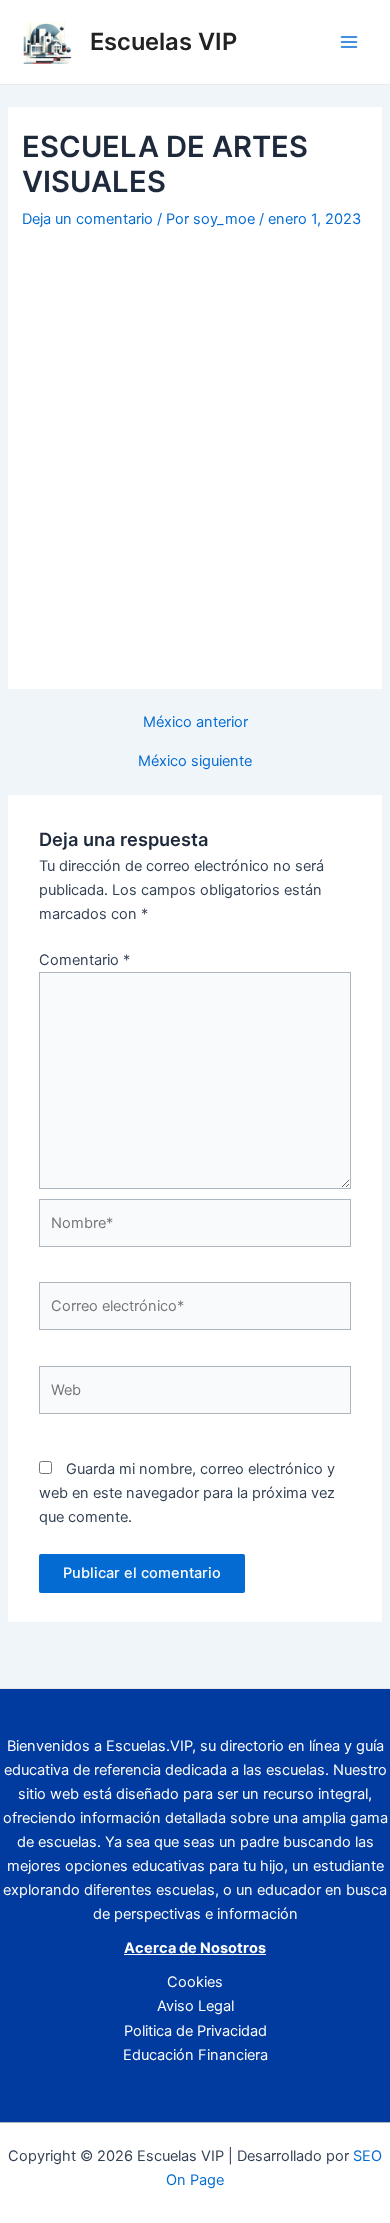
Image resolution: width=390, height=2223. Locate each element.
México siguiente (195, 761)
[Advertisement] (195, 440)
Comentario (84, 960)
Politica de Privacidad (195, 2031)
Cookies (195, 1982)
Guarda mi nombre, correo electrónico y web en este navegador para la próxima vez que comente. (187, 1493)
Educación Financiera (195, 2055)
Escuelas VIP (163, 41)
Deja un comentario (87, 219)
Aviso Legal (195, 2006)
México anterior (195, 722)
